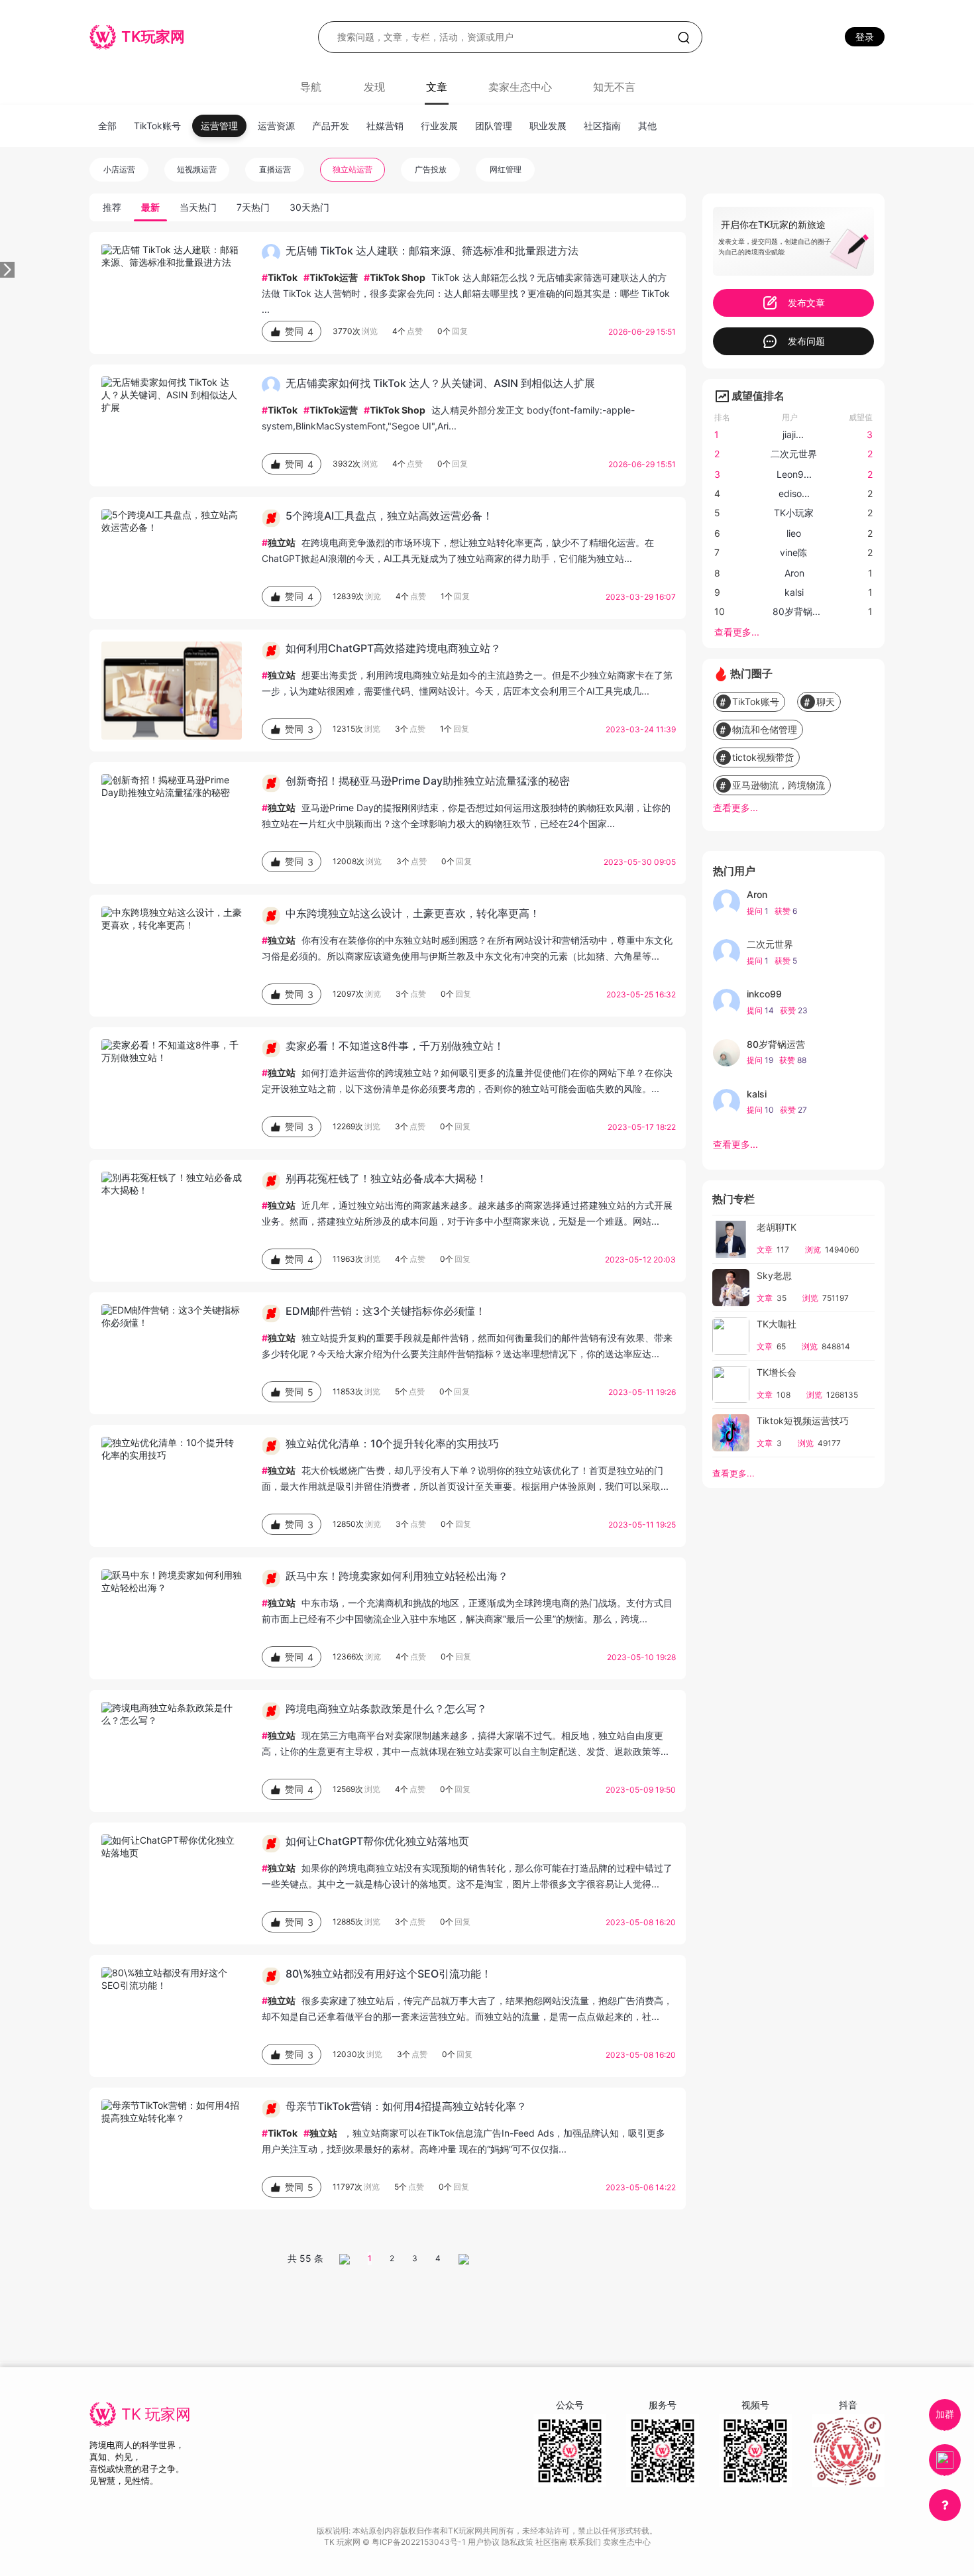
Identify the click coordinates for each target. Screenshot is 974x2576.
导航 (311, 87)
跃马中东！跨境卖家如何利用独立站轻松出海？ (397, 1576)
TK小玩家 (794, 513)
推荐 (112, 207)
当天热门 (198, 207)
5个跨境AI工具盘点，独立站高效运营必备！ (389, 516)
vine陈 (793, 552)
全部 (107, 126)
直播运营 (275, 169)
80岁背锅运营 (776, 1044)
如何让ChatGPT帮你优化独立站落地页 (377, 1841)
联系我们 (586, 2542)
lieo (794, 533)
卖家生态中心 (520, 87)
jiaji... (793, 434)
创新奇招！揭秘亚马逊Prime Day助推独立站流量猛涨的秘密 (428, 781)
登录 (865, 37)
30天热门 (309, 207)
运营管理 (219, 126)
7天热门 (253, 207)
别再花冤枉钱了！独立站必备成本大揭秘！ (386, 1178)
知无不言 (614, 87)
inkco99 (764, 994)
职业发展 (548, 126)
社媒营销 (385, 126)
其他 (647, 126)
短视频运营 (197, 169)
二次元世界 (794, 454)
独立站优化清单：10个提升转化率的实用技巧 (392, 1443)
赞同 (299, 331)
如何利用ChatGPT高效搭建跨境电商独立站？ (393, 648)
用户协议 (485, 2542)
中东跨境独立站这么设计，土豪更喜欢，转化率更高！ (413, 913)
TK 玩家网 (156, 2414)
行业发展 (439, 126)
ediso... (794, 493)
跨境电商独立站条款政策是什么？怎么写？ (386, 1708)
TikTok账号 (157, 126)
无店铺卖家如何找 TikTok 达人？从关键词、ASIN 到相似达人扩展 (440, 383)
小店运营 (119, 169)
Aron (794, 573)
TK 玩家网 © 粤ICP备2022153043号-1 (396, 2542)
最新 (150, 207)
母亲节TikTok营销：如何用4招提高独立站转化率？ (406, 2106)
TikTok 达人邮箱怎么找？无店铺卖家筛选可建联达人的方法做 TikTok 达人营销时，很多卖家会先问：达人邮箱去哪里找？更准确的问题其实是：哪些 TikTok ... (466, 293)
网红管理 (506, 169)
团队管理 (494, 126)
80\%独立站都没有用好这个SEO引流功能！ (389, 1974)
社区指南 (602, 126)
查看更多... (737, 632)
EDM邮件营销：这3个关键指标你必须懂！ (386, 1311)
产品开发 (331, 126)
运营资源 (276, 126)
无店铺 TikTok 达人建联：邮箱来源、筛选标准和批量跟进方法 (432, 251)
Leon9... (794, 474)
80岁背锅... (796, 611)
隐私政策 (518, 2542)
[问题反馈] (945, 2505)
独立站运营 (352, 169)
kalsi (794, 592)
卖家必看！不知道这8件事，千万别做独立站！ (395, 1046)
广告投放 (431, 169)
